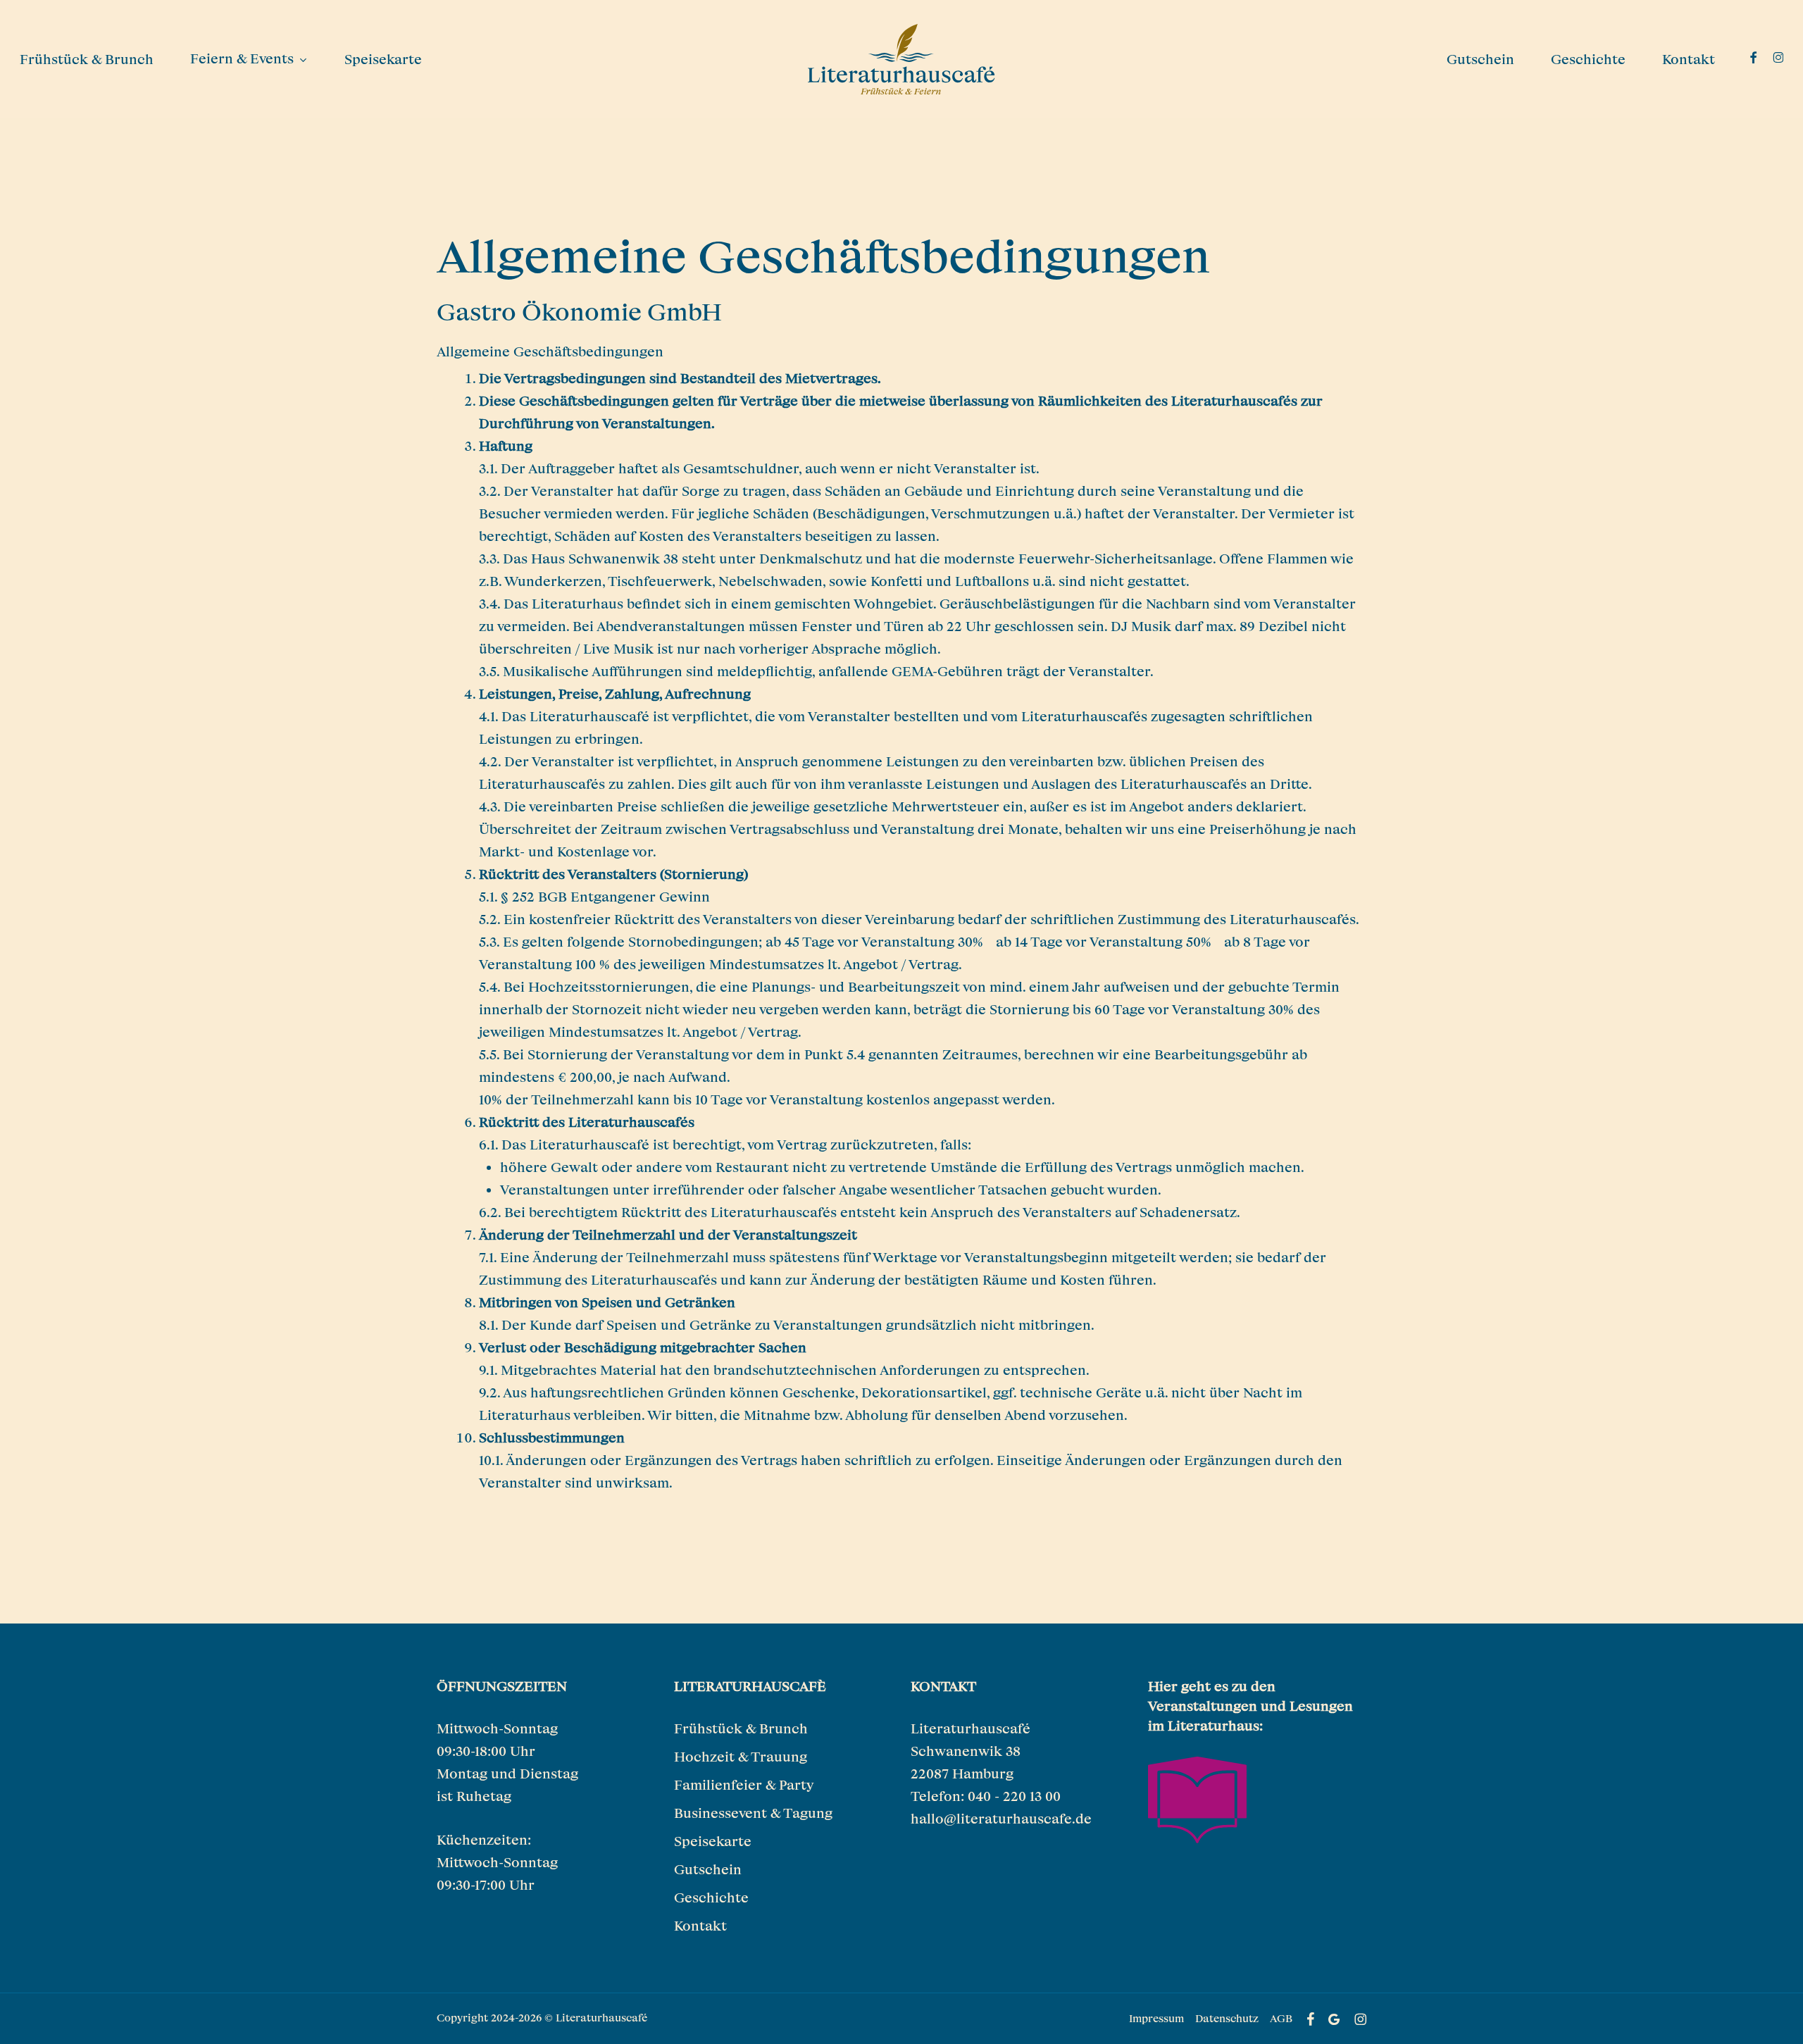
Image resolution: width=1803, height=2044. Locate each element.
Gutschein (708, 1869)
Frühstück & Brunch (741, 1728)
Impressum (1156, 2018)
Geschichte (711, 1897)
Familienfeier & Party (744, 1784)
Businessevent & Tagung (753, 1813)
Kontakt (700, 1925)
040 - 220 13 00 (1014, 1796)
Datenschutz (1227, 2018)
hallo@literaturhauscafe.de (1001, 1818)
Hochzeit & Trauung (741, 1756)
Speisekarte (713, 1841)
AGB (1281, 2018)
